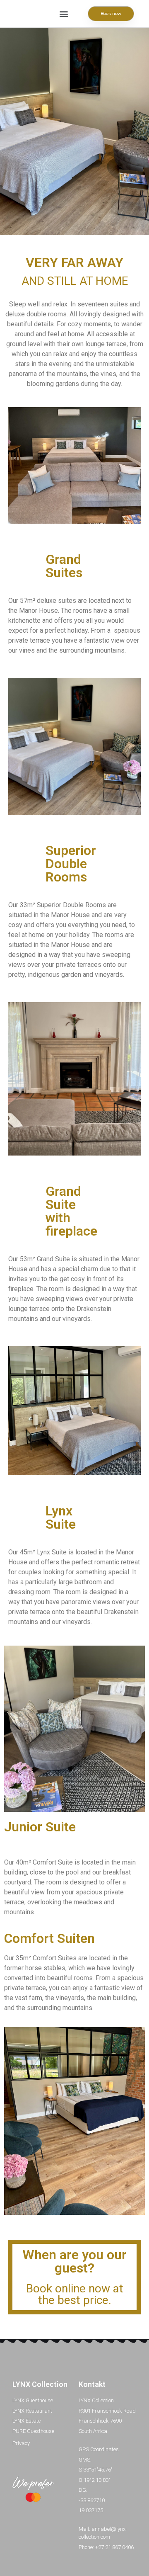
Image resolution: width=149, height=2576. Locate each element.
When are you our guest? (74, 2261)
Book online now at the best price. (75, 2294)
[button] (64, 14)
